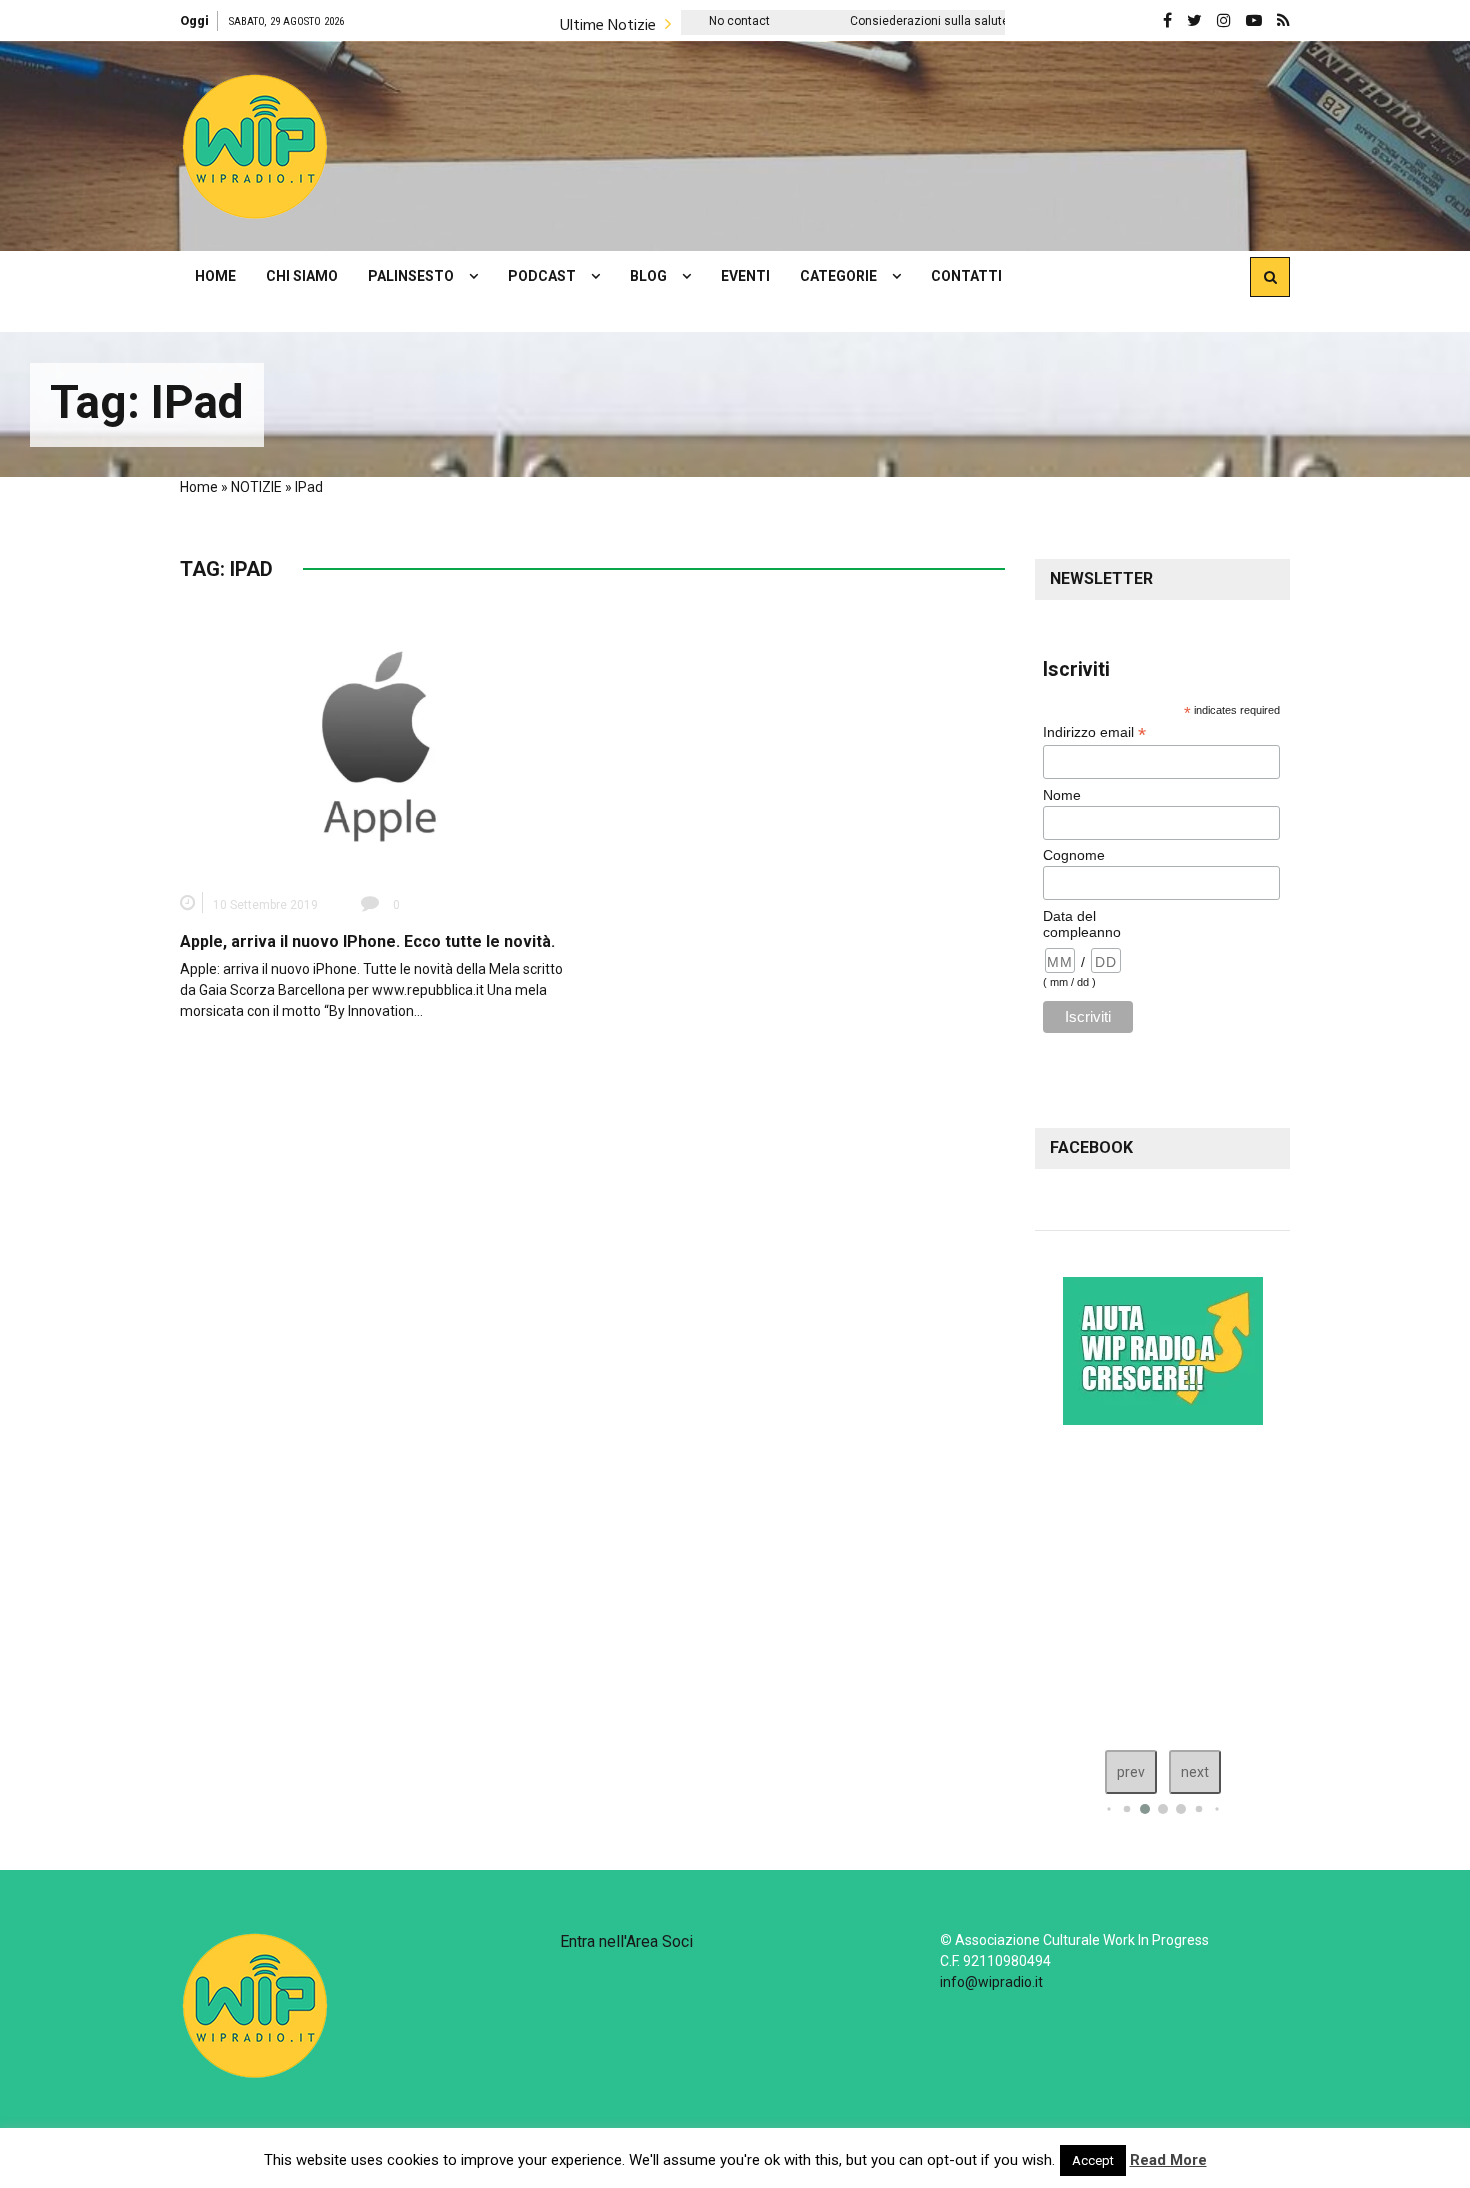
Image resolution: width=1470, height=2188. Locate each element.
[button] (255, 146)
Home (199, 487)
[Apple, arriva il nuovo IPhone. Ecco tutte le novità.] (379, 745)
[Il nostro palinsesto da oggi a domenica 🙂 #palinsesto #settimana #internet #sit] (1169, 1582)
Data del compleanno (1082, 924)
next (1195, 1772)
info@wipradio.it (991, 1982)
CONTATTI (966, 276)
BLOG (648, 276)
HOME (215, 276)
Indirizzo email (1094, 732)
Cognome (1074, 855)
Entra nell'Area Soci (626, 1941)
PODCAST (542, 276)
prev (1131, 1772)
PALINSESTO (411, 276)
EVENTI (745, 276)
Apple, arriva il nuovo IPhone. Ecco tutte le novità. (367, 941)
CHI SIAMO (302, 276)
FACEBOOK (1091, 1147)
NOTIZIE (256, 487)
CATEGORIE (838, 276)
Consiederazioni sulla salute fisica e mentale (876, 21)
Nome (1062, 795)
